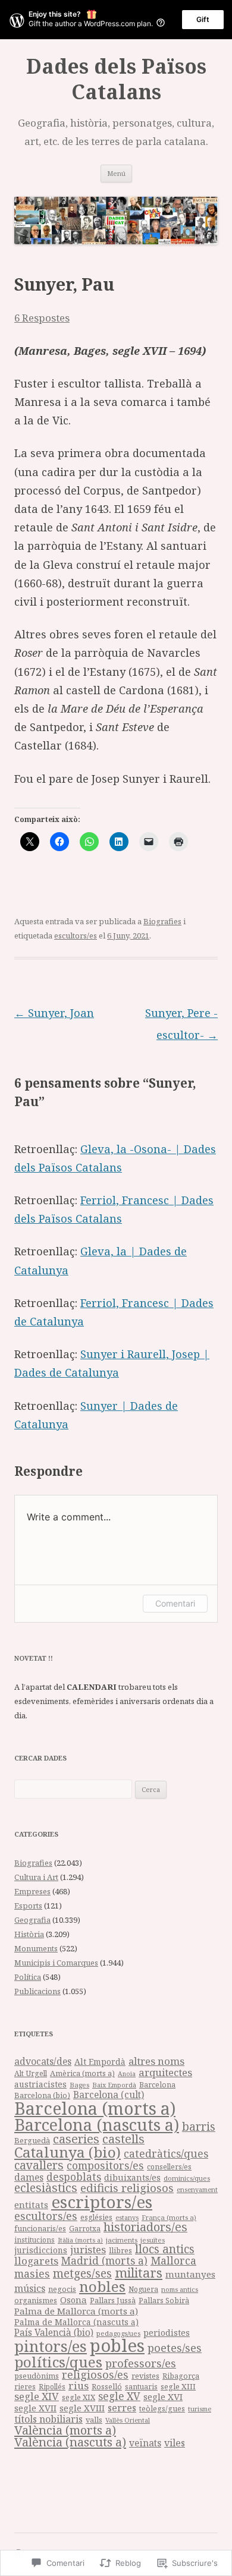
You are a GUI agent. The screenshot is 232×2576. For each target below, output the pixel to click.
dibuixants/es (132, 2177)
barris (199, 2127)
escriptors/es (102, 2202)
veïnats (145, 2443)
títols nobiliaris (48, 2419)
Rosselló (107, 2386)
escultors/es (76, 936)
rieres (25, 2387)
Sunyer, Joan (54, 1013)
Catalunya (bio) (68, 2152)
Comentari (175, 1603)
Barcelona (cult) (109, 2095)
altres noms (156, 2061)
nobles (102, 2286)
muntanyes (190, 2274)
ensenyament (197, 2189)
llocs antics (165, 2249)
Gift (203, 19)
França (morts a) (169, 2217)
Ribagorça (181, 2376)
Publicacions (37, 1991)
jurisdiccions (41, 2250)
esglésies (96, 2217)
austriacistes (40, 2084)
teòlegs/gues (162, 2409)
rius (79, 2386)
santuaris (141, 2387)
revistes (145, 2376)
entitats (31, 2205)
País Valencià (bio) (54, 2333)
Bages (79, 2085)
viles (175, 2443)
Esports (28, 1906)
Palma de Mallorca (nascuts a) (76, 2322)
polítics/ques (58, 2362)
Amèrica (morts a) (82, 2073)
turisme (200, 2409)
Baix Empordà (114, 2085)
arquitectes (165, 2072)
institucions (35, 2240)
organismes (36, 2301)
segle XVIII (82, 2408)
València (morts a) (65, 2430)
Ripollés (52, 2386)
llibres (120, 2251)
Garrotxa (85, 2228)
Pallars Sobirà (164, 2301)
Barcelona (157, 2085)
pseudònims (37, 2376)
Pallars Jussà (113, 2301)
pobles (117, 2345)
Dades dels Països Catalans (116, 79)
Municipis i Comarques (56, 1963)
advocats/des (43, 2061)
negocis (62, 2289)
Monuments (36, 1948)
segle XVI (163, 2397)
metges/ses (82, 2273)
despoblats (74, 2177)
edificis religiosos (127, 2188)
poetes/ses (175, 2347)
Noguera (143, 2289)
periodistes (167, 2333)
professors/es (141, 2363)
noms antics (180, 2289)
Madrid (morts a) (104, 2260)
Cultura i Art (36, 1877)
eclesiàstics (46, 2188)
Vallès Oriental (128, 2420)
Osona (73, 2300)
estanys (127, 2217)
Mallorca (173, 2260)
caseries (76, 2139)
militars (139, 2273)
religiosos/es (95, 2374)
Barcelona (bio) (42, 2095)
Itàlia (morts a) (80, 2240)
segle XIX (79, 2397)
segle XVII (35, 2408)
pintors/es (51, 2346)
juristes (88, 2249)
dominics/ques (187, 2178)
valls (94, 2420)
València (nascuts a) (70, 2442)
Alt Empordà (100, 2062)
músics (30, 2288)
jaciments (122, 2240)
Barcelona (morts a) (95, 2108)
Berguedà (32, 2140)
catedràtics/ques (166, 2153)
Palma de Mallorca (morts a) (76, 2311)
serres (122, 2408)
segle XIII (178, 2386)
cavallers (39, 2165)
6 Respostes (42, 318)
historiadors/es (145, 2227)
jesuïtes (153, 2240)
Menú (116, 173)
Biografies (162, 921)
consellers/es (169, 2167)
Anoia (127, 2074)
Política (28, 1977)
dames (29, 2177)
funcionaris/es (40, 2229)
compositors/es (105, 2165)
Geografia (32, 1920)
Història (29, 1934)
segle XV (119, 2396)
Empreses (32, 1891)
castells (123, 2139)
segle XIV (37, 2396)
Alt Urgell (31, 2073)
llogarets (36, 2261)
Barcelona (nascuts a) (97, 2125)
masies (32, 2273)
